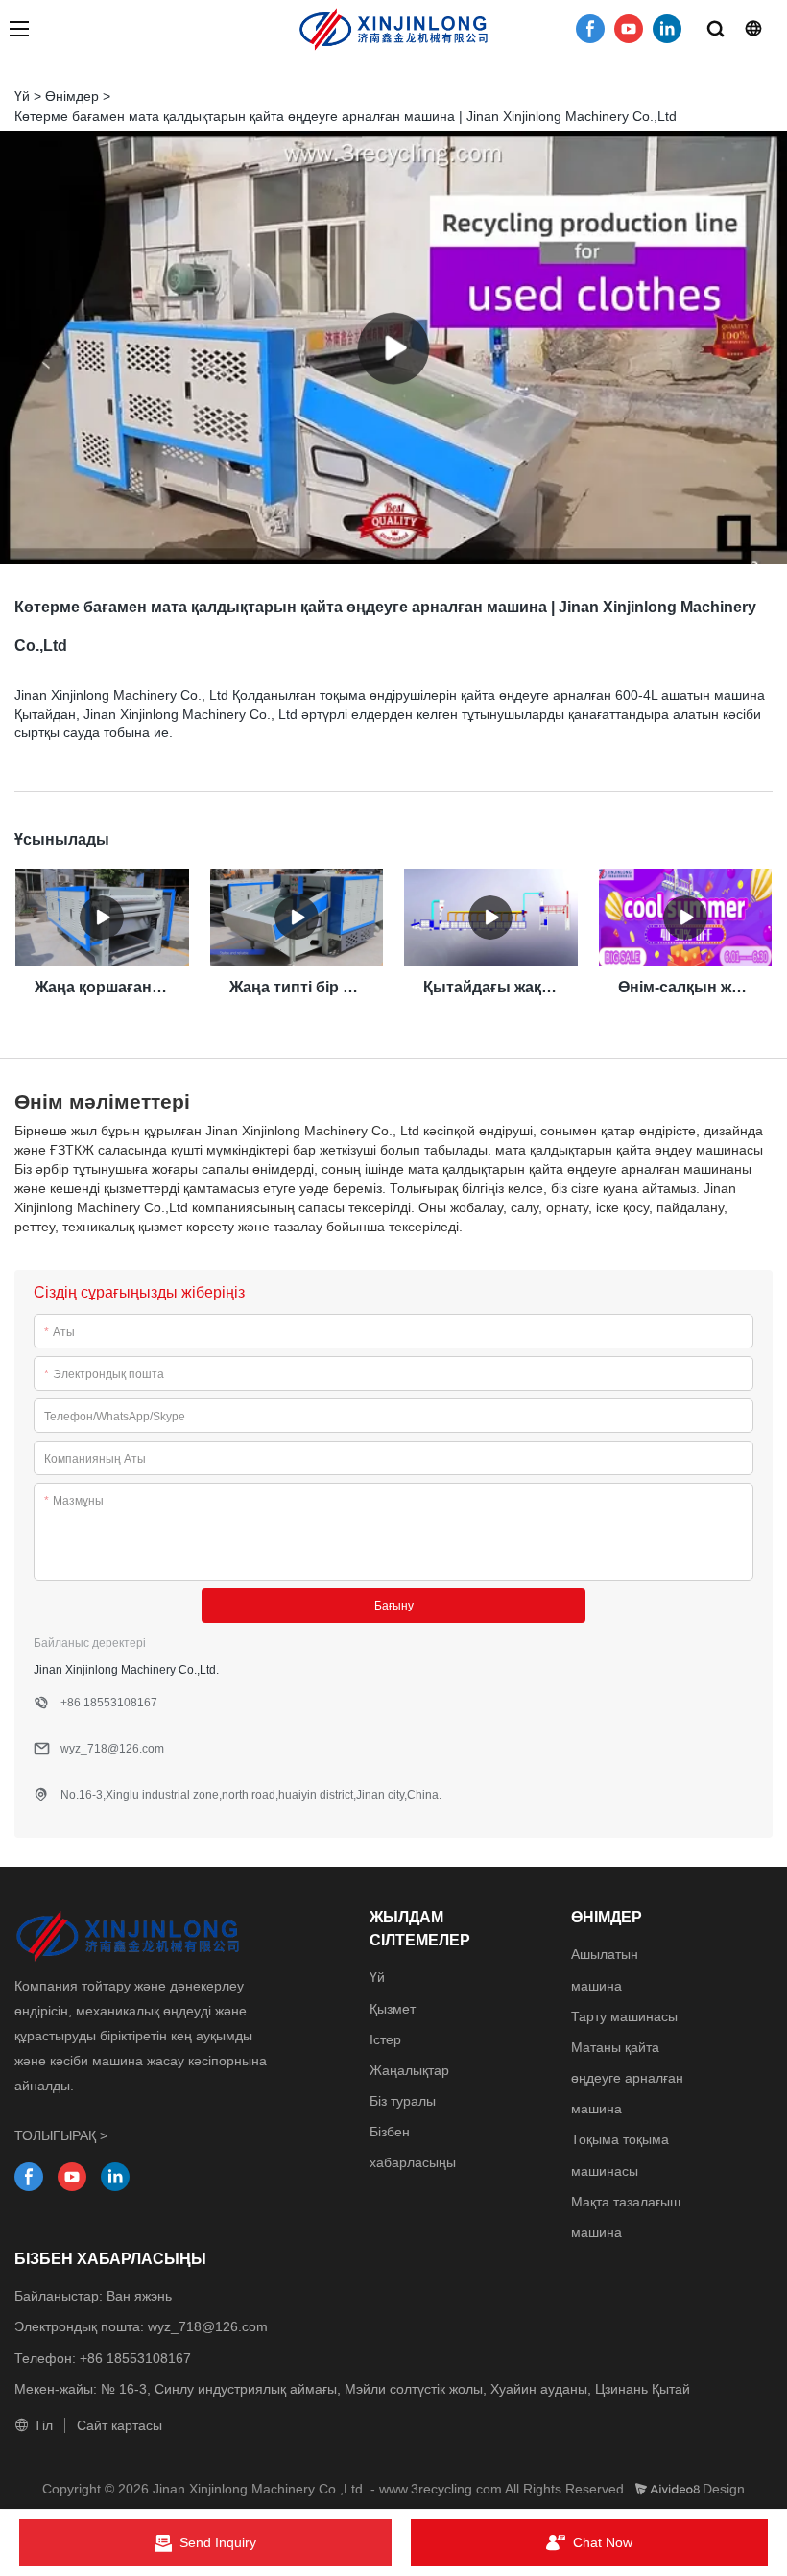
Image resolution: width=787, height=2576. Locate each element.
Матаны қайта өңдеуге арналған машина (627, 2078)
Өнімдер (72, 96)
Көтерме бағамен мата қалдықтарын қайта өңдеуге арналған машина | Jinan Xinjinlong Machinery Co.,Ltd (346, 116)
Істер (385, 2039)
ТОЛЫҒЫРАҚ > (61, 2135)
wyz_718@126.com (208, 2326)
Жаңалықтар (409, 2070)
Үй (22, 96)
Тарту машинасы (624, 2016)
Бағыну (394, 1606)
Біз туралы (403, 2101)
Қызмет (393, 2009)
